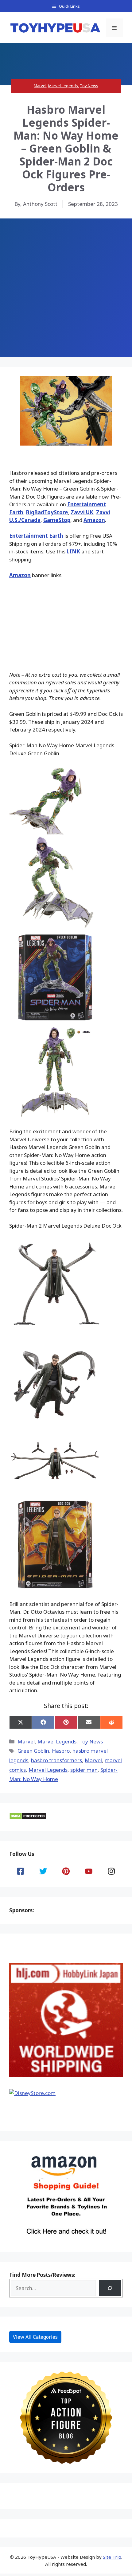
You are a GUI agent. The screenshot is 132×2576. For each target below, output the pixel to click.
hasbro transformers (56, 1760)
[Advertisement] (66, 288)
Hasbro (61, 1751)
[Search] (110, 2288)
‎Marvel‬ (93, 1760)
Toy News (89, 86)
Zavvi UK (82, 512)
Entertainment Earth (36, 536)
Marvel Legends (63, 86)
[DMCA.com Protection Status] (28, 1818)
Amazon (94, 520)
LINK (73, 551)
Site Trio (112, 2557)
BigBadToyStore (47, 512)
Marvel (40, 86)
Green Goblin (33, 1751)
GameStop (57, 520)
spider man (84, 1770)
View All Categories (35, 2337)
